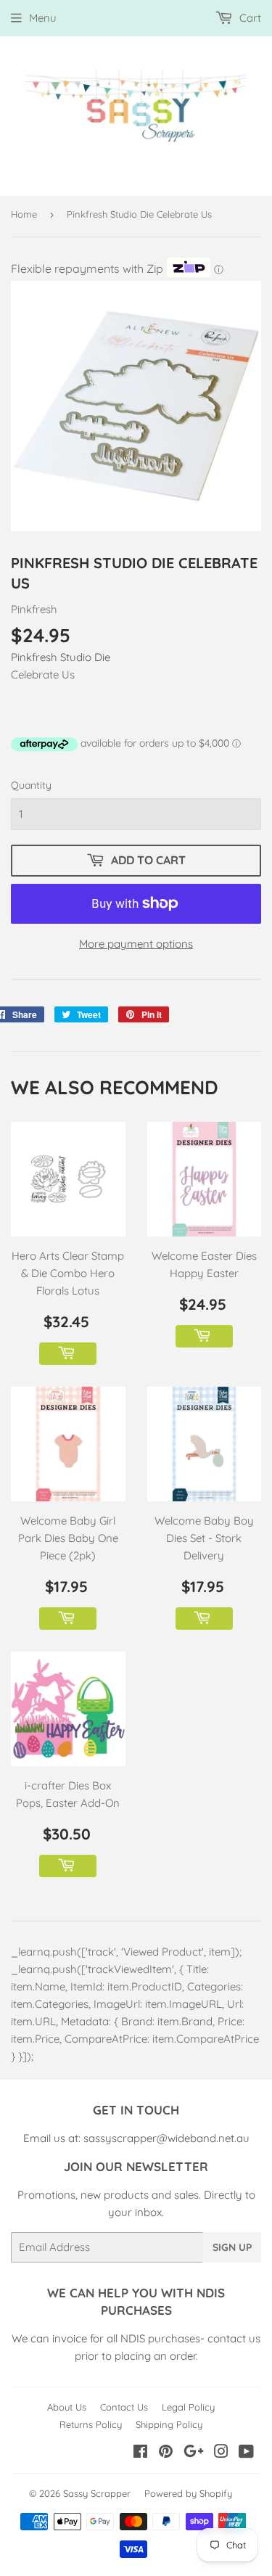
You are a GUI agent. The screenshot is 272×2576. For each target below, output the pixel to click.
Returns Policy (91, 2424)
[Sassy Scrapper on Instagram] (221, 2453)
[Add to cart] (68, 1354)
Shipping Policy (169, 2424)
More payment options (136, 944)
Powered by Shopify (188, 2493)
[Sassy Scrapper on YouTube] (246, 2453)
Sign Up (232, 2247)
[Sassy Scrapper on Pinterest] (166, 2453)
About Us (67, 2407)
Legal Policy (188, 2407)
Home (24, 214)
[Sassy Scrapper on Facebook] (140, 2453)
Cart (249, 18)
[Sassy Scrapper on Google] (194, 2453)
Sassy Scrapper (97, 2493)
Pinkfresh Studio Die (61, 657)
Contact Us (124, 2407)
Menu (43, 18)
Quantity (31, 785)
